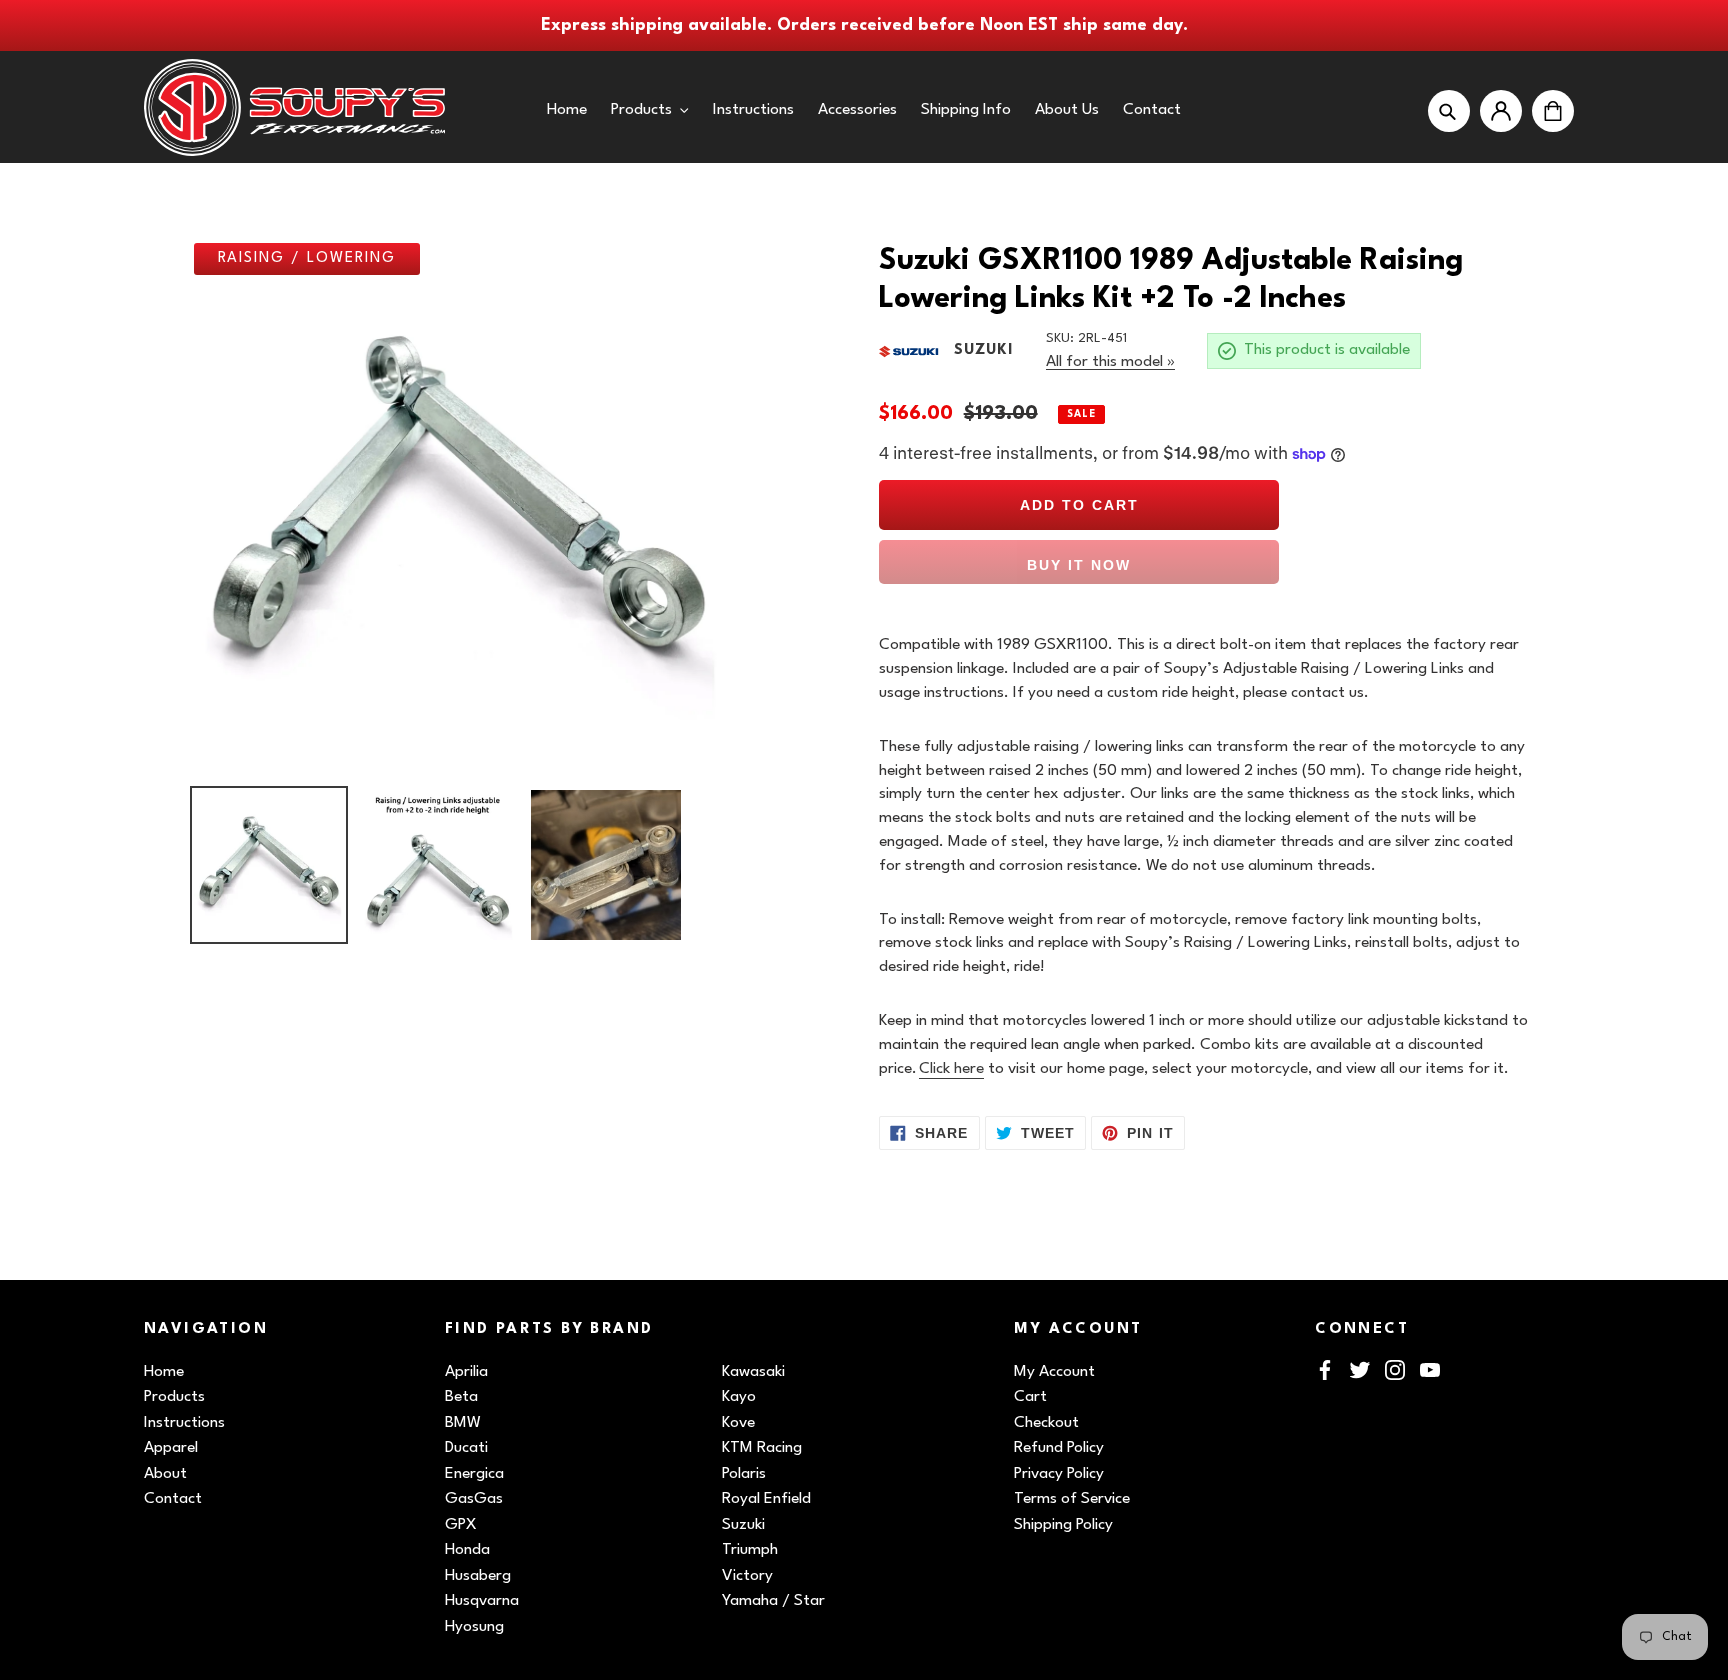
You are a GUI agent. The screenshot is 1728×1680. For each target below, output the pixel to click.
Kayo (739, 1397)
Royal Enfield (766, 1499)
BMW (463, 1423)
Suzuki (743, 1525)
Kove (738, 1423)
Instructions (184, 1423)
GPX (461, 1525)
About (165, 1474)
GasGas (474, 1499)
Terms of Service (1072, 1499)
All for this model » (1110, 362)
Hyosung (474, 1627)
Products (174, 1397)
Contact (173, 1499)
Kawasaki (753, 1372)
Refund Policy (1059, 1448)
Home (164, 1372)
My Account (1054, 1372)
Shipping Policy (1063, 1525)
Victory (747, 1576)
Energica (474, 1474)
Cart (1030, 1397)
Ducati (466, 1448)
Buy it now (1079, 565)
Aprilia (466, 1372)
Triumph (750, 1550)
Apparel (171, 1448)
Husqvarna (482, 1601)
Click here (951, 1069)
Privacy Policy (1059, 1474)
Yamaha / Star (773, 1601)
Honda (467, 1550)
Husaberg (478, 1576)
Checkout (1046, 1423)
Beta (461, 1397)
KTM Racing (762, 1448)
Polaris (744, 1474)
